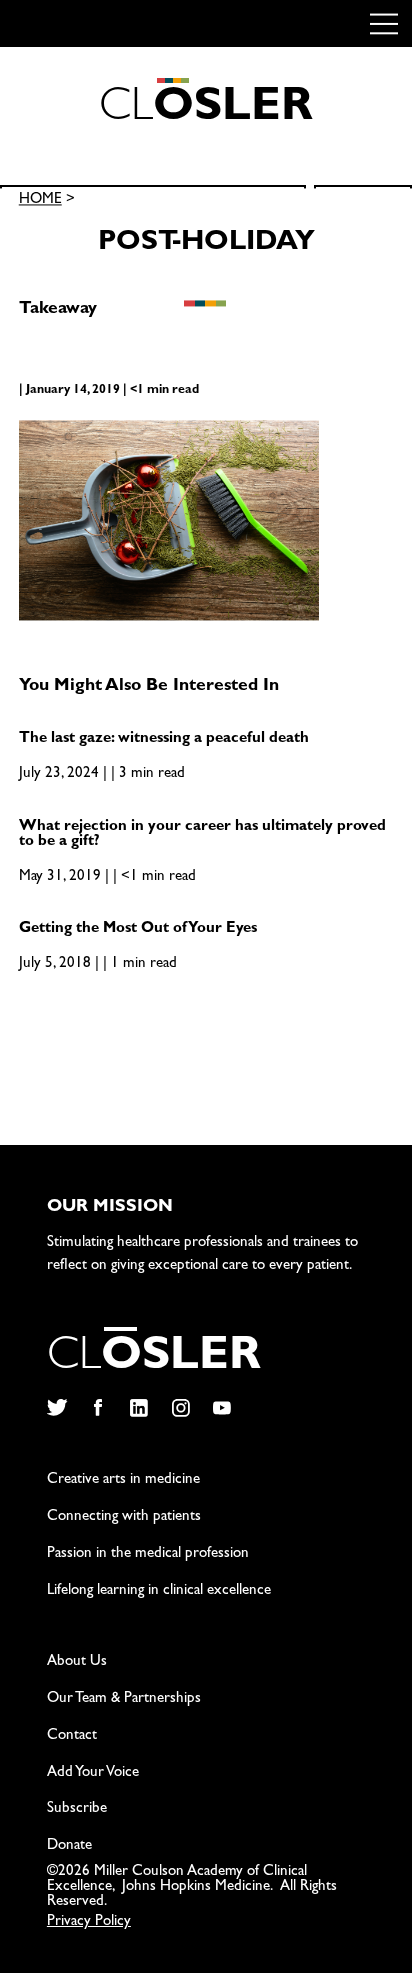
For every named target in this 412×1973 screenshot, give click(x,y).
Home (40, 201)
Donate (69, 1846)
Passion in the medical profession (148, 1554)
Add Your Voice (93, 1773)
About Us (77, 1662)
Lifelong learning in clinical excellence (159, 1591)
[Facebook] (97, 1408)
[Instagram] (180, 1408)
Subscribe (77, 1809)
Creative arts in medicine (123, 1480)
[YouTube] (222, 1408)
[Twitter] (56, 1408)
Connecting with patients (124, 1517)
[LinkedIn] (139, 1408)
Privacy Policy (89, 1922)
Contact (72, 1736)
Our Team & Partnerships (124, 1699)
